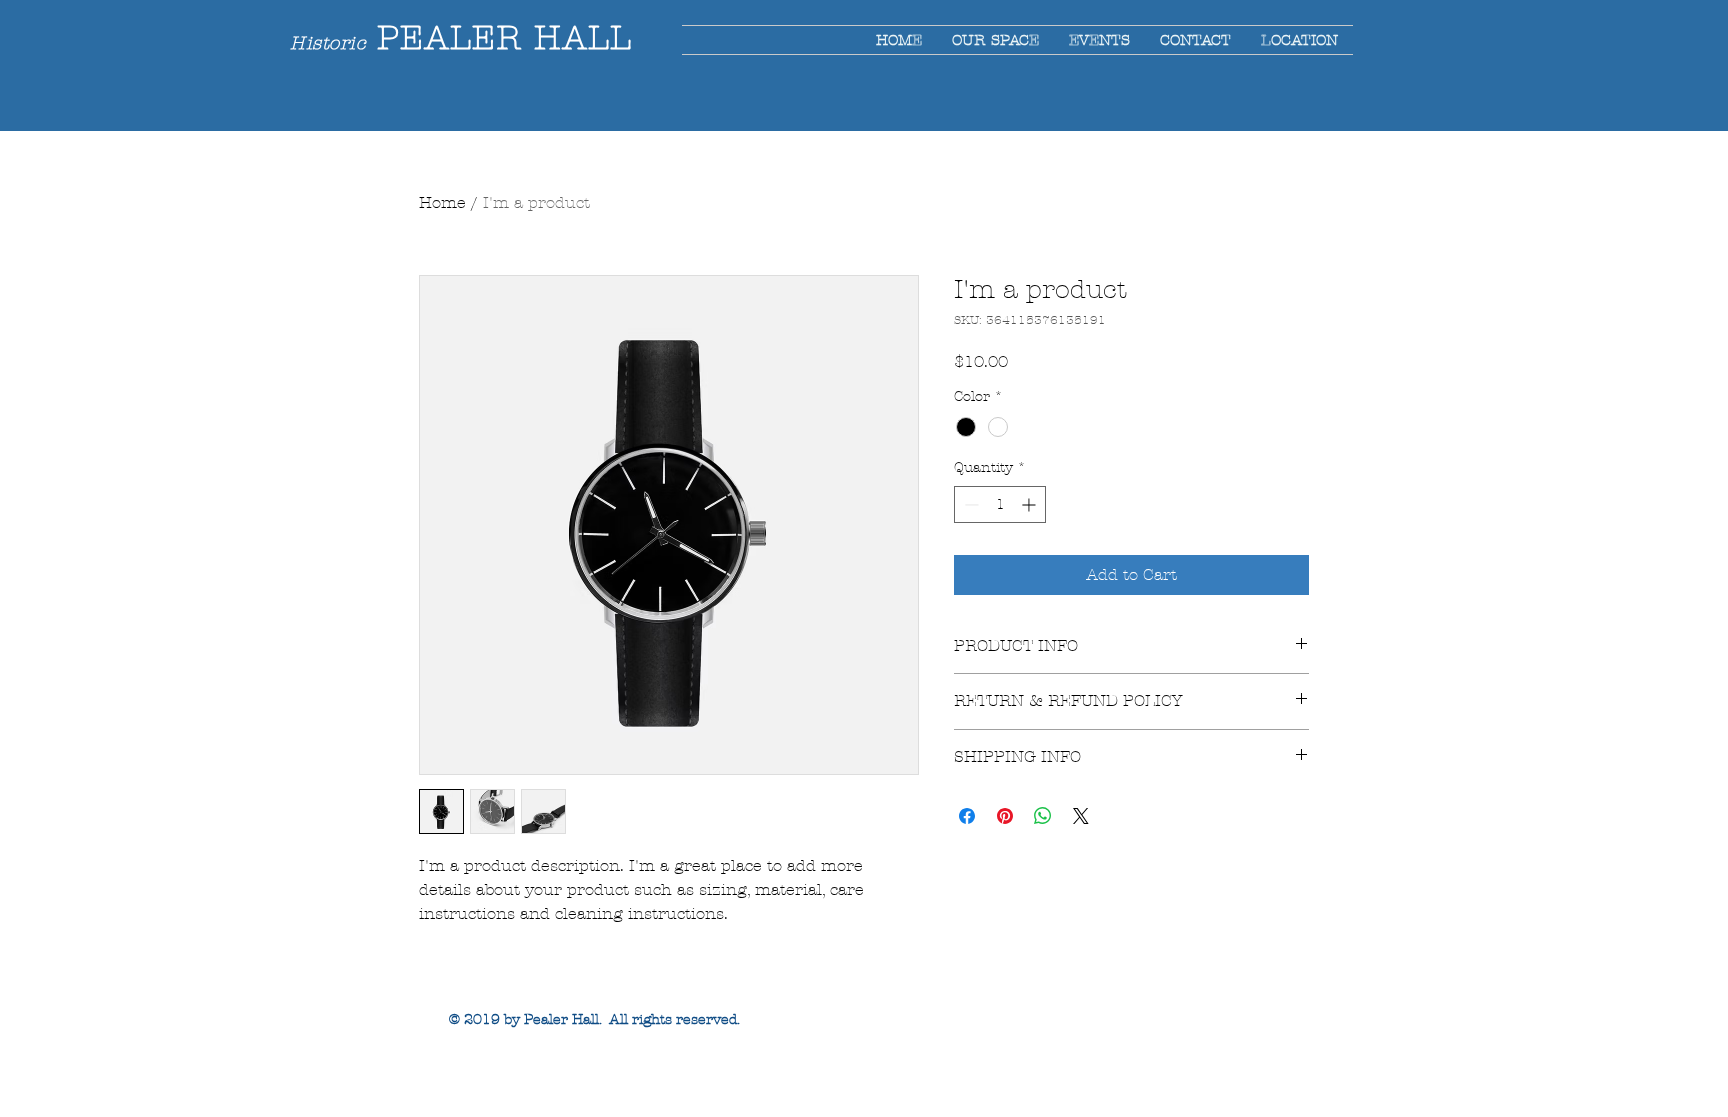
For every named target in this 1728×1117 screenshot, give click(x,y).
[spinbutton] (1000, 504)
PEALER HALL (498, 38)
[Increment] (1030, 504)
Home (442, 202)
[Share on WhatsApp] (1043, 816)
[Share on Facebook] (967, 816)
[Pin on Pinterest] (1005, 816)
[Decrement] (969, 504)
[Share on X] (1081, 816)
